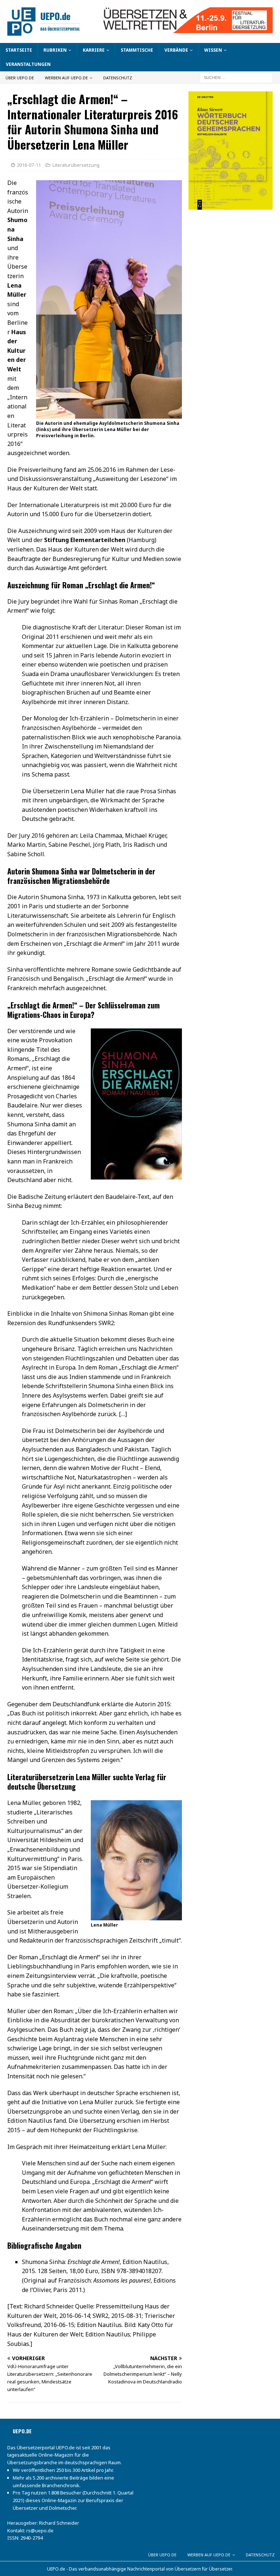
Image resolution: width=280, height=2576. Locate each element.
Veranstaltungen (28, 64)
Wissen (213, 50)
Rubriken (55, 50)
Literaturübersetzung (76, 165)
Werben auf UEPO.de (66, 78)
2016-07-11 (29, 165)
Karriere (94, 50)
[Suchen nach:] (236, 77)
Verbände (176, 50)
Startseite (19, 50)
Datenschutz (118, 78)
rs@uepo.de (40, 2530)
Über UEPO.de (20, 78)
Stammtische (137, 50)
